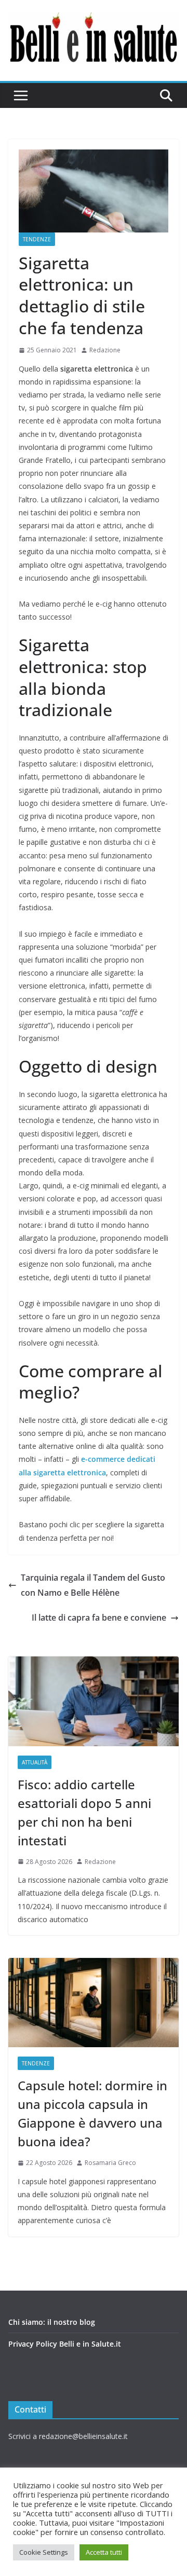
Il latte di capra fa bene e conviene (99, 1618)
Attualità (35, 1762)
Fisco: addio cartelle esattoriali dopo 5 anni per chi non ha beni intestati (84, 1812)
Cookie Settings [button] (44, 2552)
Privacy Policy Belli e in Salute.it (65, 2344)
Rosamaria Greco (110, 2163)
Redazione (105, 350)
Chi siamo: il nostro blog (52, 2322)
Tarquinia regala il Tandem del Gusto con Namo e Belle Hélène (93, 1585)
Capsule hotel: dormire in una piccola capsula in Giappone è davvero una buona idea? (92, 2113)
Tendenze (37, 239)
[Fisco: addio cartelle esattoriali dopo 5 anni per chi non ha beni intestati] (94, 1701)
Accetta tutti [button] (104, 2552)
